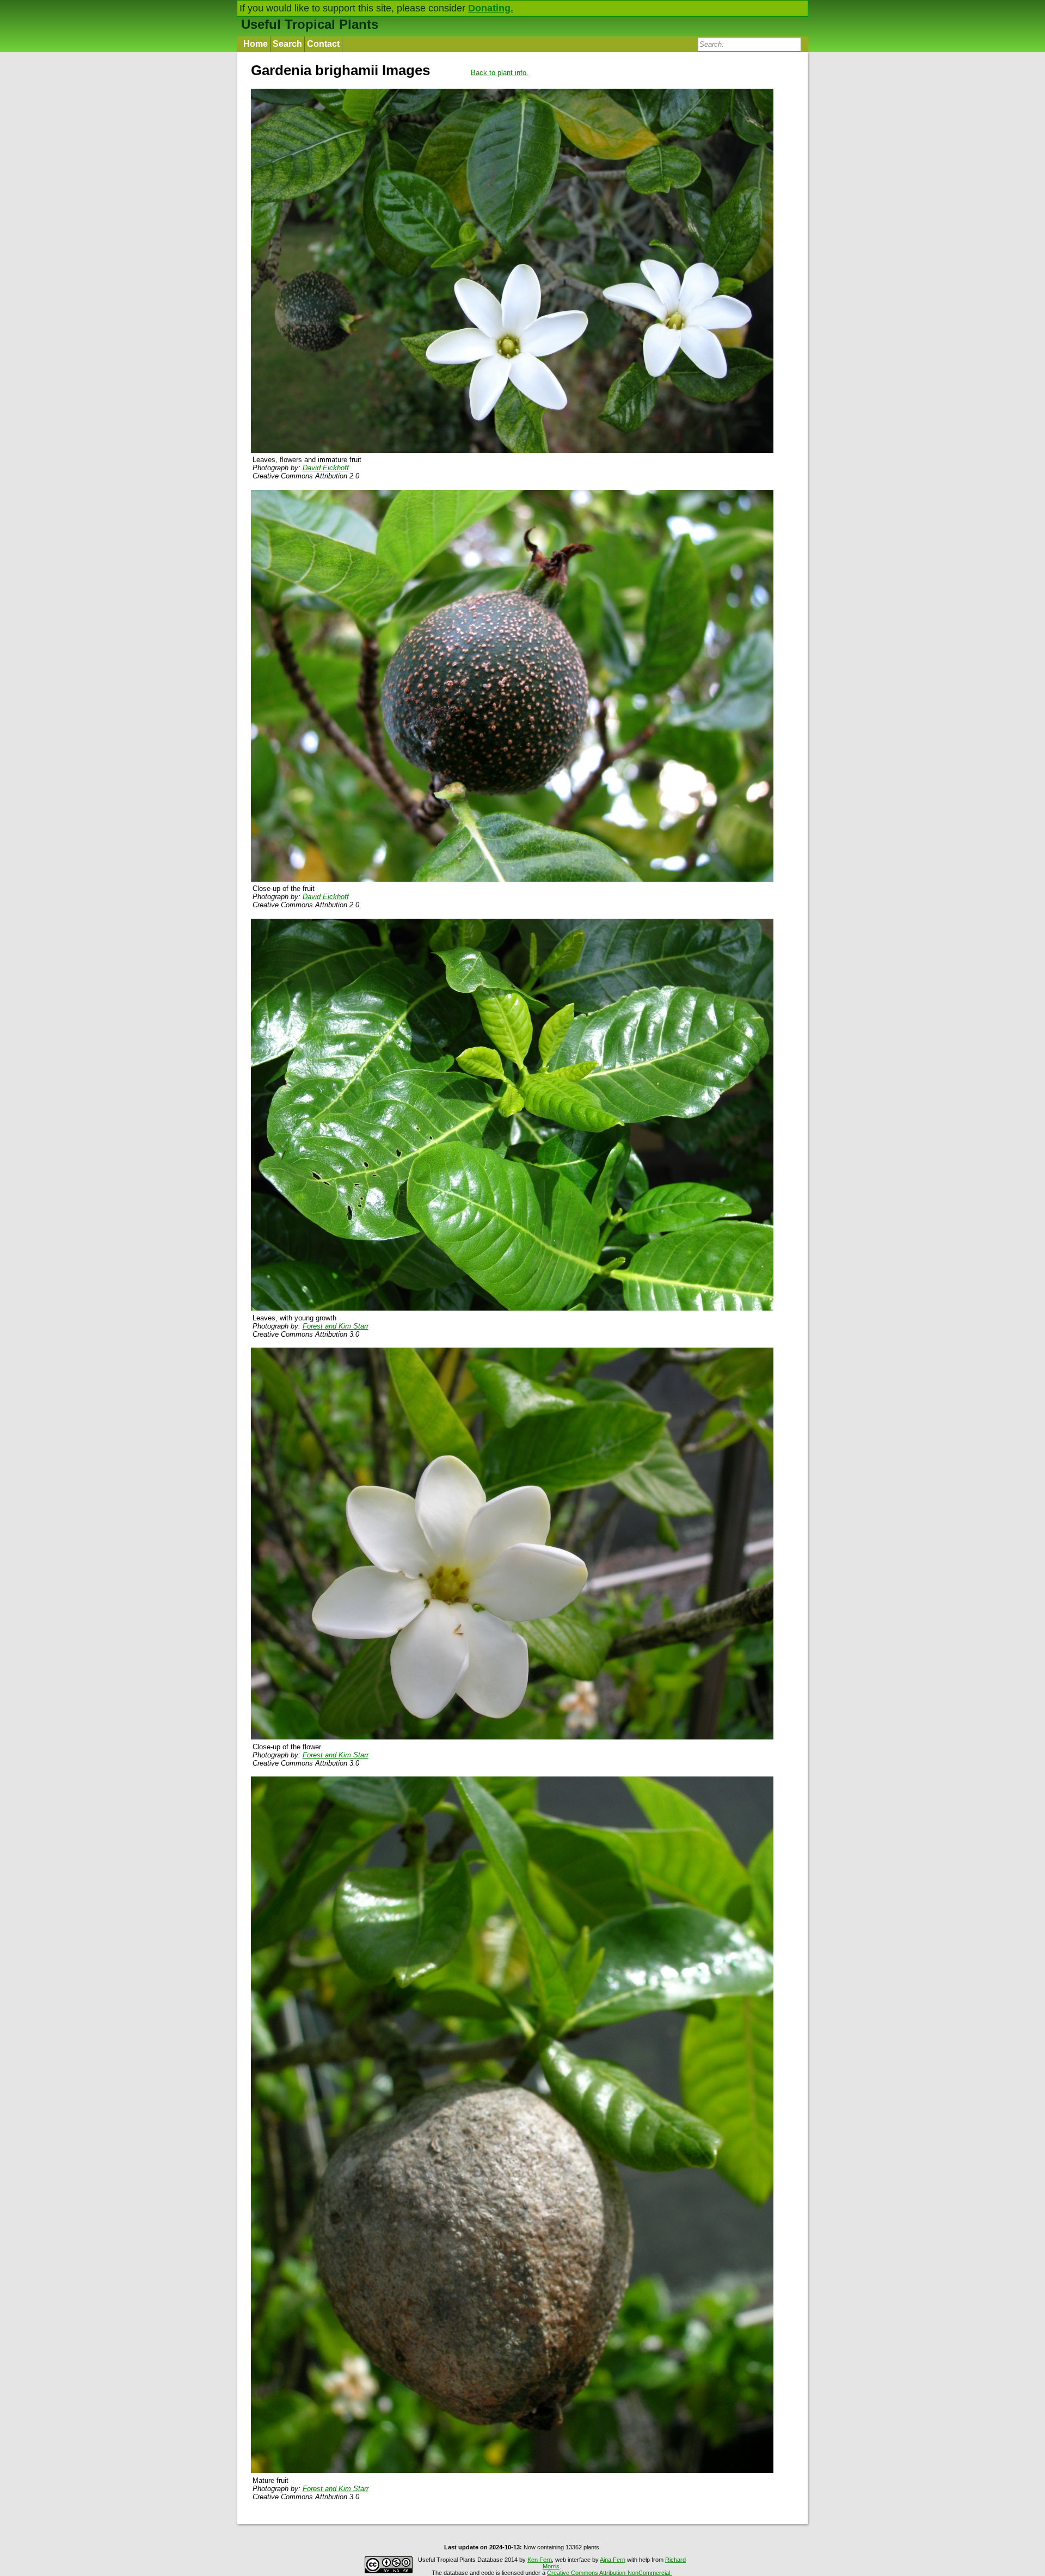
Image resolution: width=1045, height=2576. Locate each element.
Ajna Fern (613, 2560)
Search (287, 44)
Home (256, 44)
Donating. (491, 8)
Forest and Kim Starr (336, 1326)
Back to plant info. (500, 73)
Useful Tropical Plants (310, 24)
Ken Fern (540, 2560)
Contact (323, 44)
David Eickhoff (326, 468)
